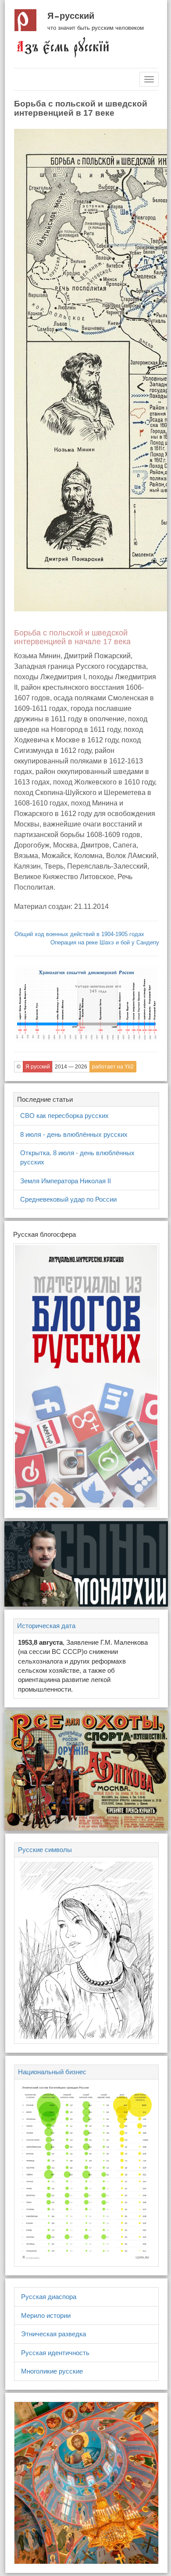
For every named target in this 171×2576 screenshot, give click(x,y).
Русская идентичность (55, 2353)
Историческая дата (46, 1626)
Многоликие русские (52, 2371)
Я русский (71, 16)
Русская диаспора (49, 2297)
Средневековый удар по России (68, 1199)
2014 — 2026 (71, 1067)
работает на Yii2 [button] (113, 1067)
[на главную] (62, 47)
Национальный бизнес (52, 2072)
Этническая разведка (53, 2334)
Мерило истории (46, 2315)
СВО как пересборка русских (64, 1116)
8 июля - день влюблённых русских (74, 1134)
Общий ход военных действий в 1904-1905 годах (79, 934)
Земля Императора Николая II (66, 1181)
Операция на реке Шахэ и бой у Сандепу (105, 942)
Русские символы (45, 1850)
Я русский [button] (38, 1067)
